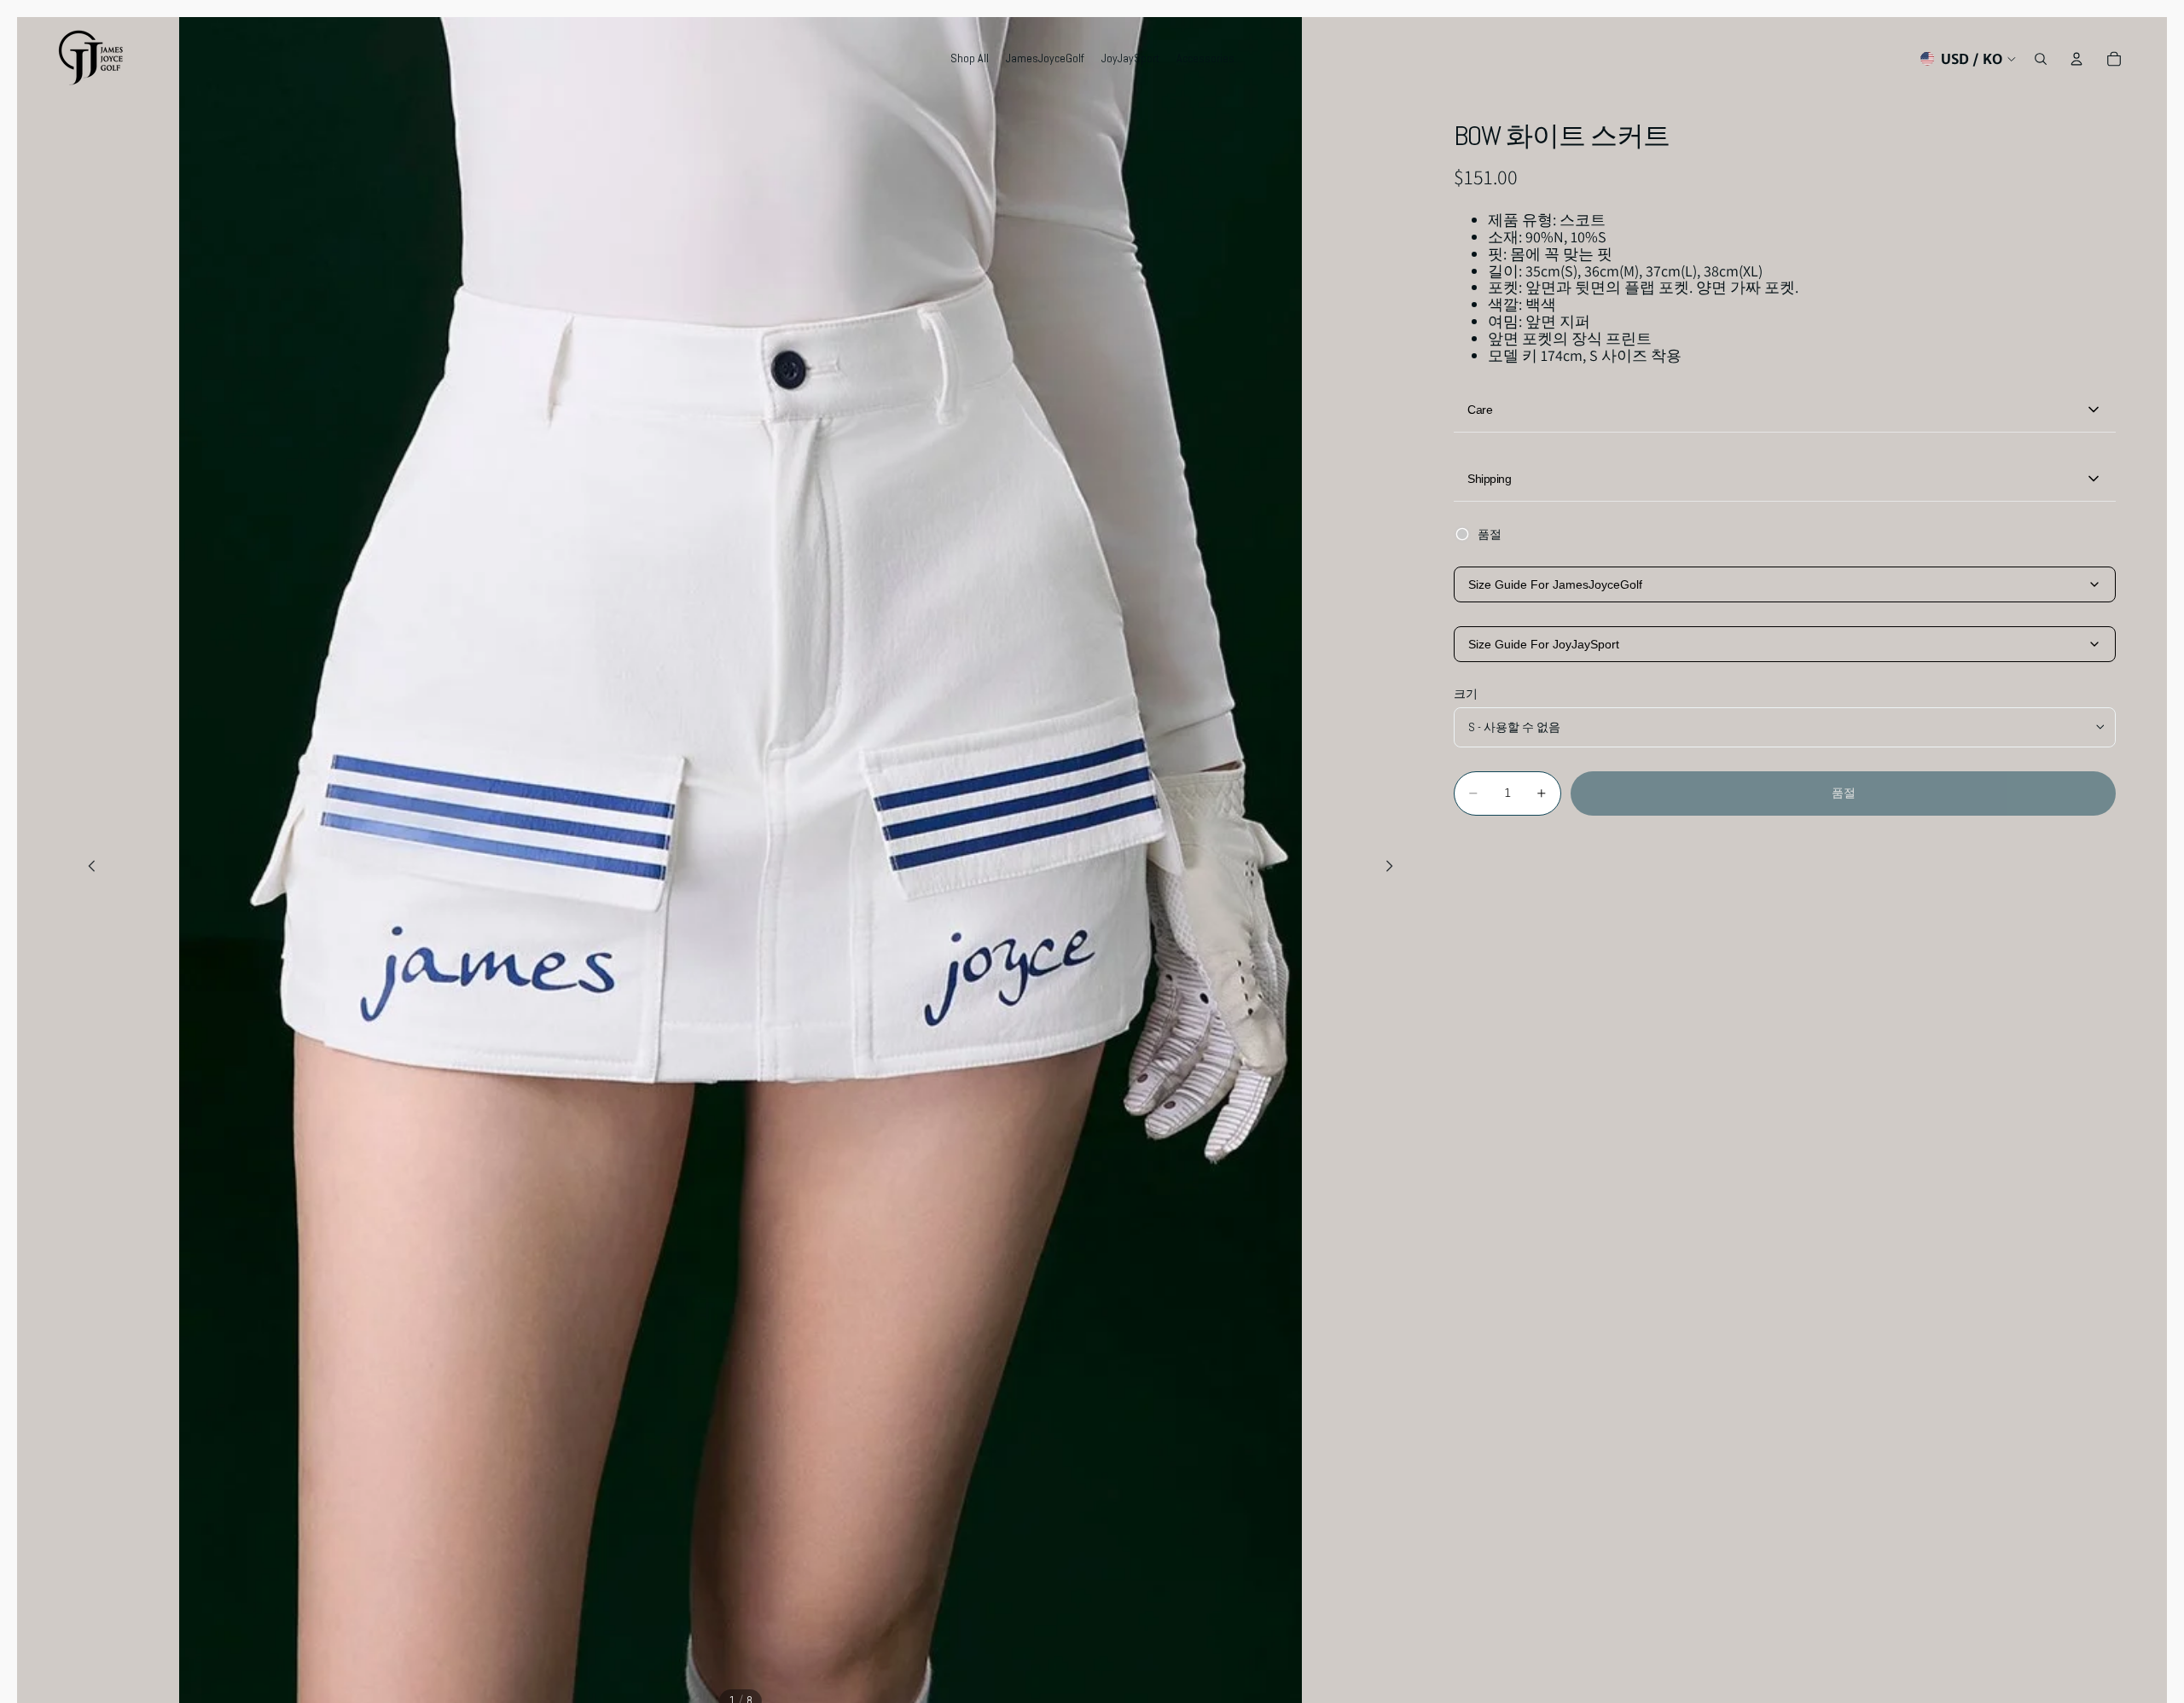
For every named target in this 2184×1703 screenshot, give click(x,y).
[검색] (2041, 59)
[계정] (2077, 59)
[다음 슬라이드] (1394, 869)
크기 (1466, 694)
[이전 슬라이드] (87, 869)
